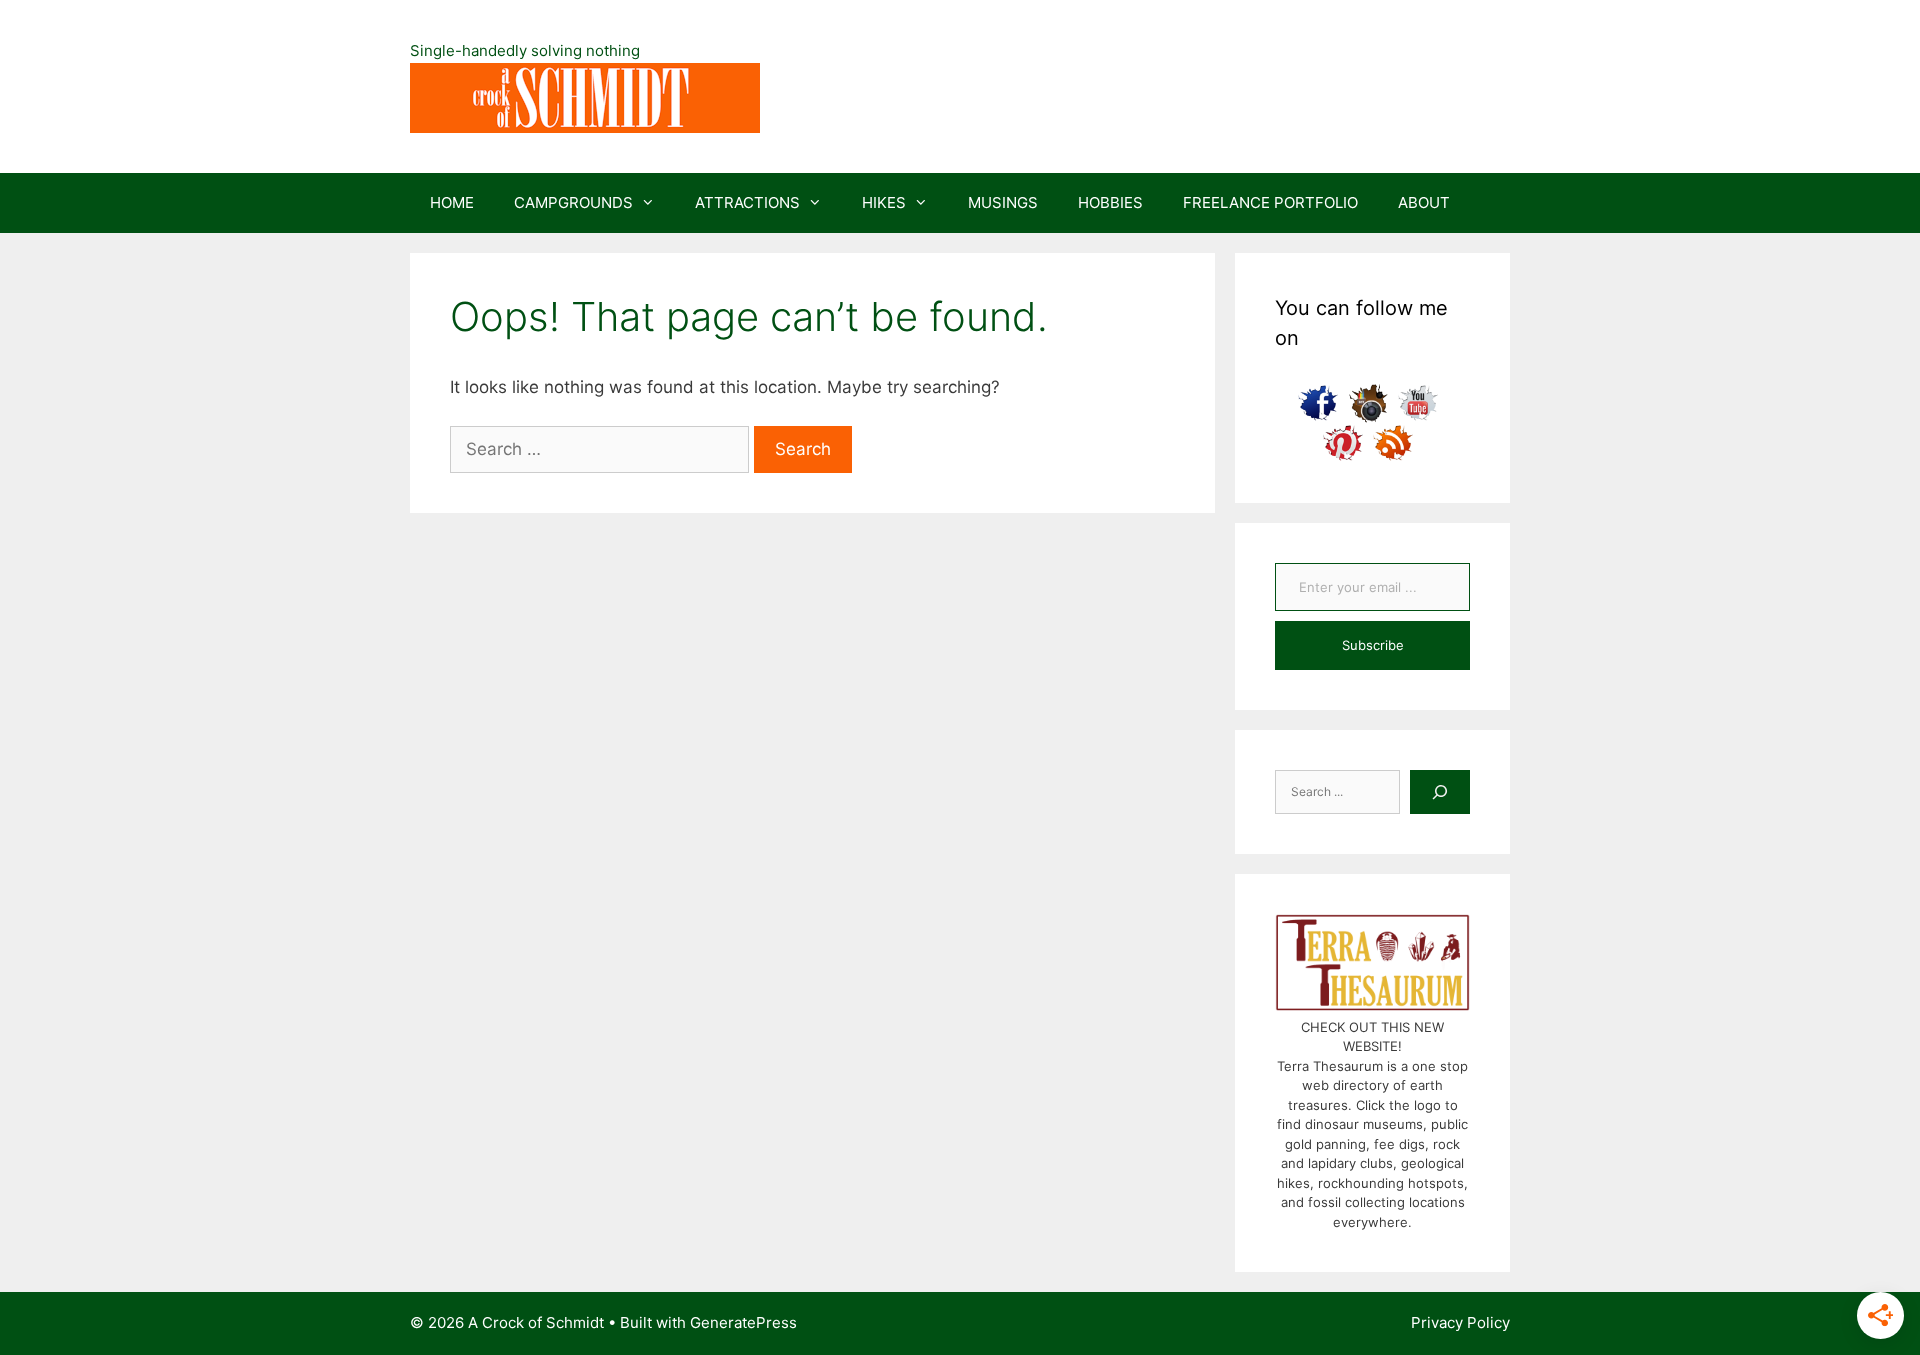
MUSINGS (1003, 202)
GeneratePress (743, 1322)
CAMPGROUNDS (573, 202)
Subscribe (1373, 645)
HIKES (884, 202)
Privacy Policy (1460, 1322)
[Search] (1440, 792)
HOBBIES (1110, 202)
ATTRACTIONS (747, 202)
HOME (452, 202)
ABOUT (1424, 202)
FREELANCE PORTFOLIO (1270, 202)
